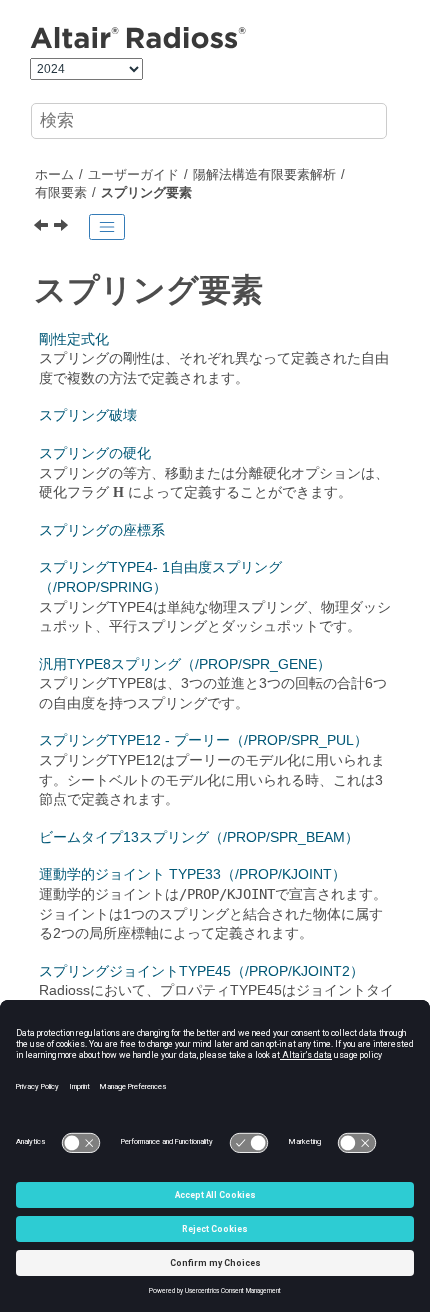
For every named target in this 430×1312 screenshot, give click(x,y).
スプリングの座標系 (102, 530)
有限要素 (61, 193)
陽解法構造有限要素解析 (264, 175)
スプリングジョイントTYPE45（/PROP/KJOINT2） (201, 971)
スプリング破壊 (88, 415)
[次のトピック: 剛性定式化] (65, 227)
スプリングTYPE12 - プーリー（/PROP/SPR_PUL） (203, 740)
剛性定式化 (74, 339)
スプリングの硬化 (95, 453)
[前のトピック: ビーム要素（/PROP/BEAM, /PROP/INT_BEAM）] (43, 227)
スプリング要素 (146, 193)
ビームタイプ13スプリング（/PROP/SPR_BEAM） (199, 837)
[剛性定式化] (68, 227)
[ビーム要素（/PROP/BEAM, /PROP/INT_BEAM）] (43, 227)
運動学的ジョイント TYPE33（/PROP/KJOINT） (192, 874)
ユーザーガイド (133, 175)
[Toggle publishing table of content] (107, 227)
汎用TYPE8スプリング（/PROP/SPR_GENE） (185, 664)
